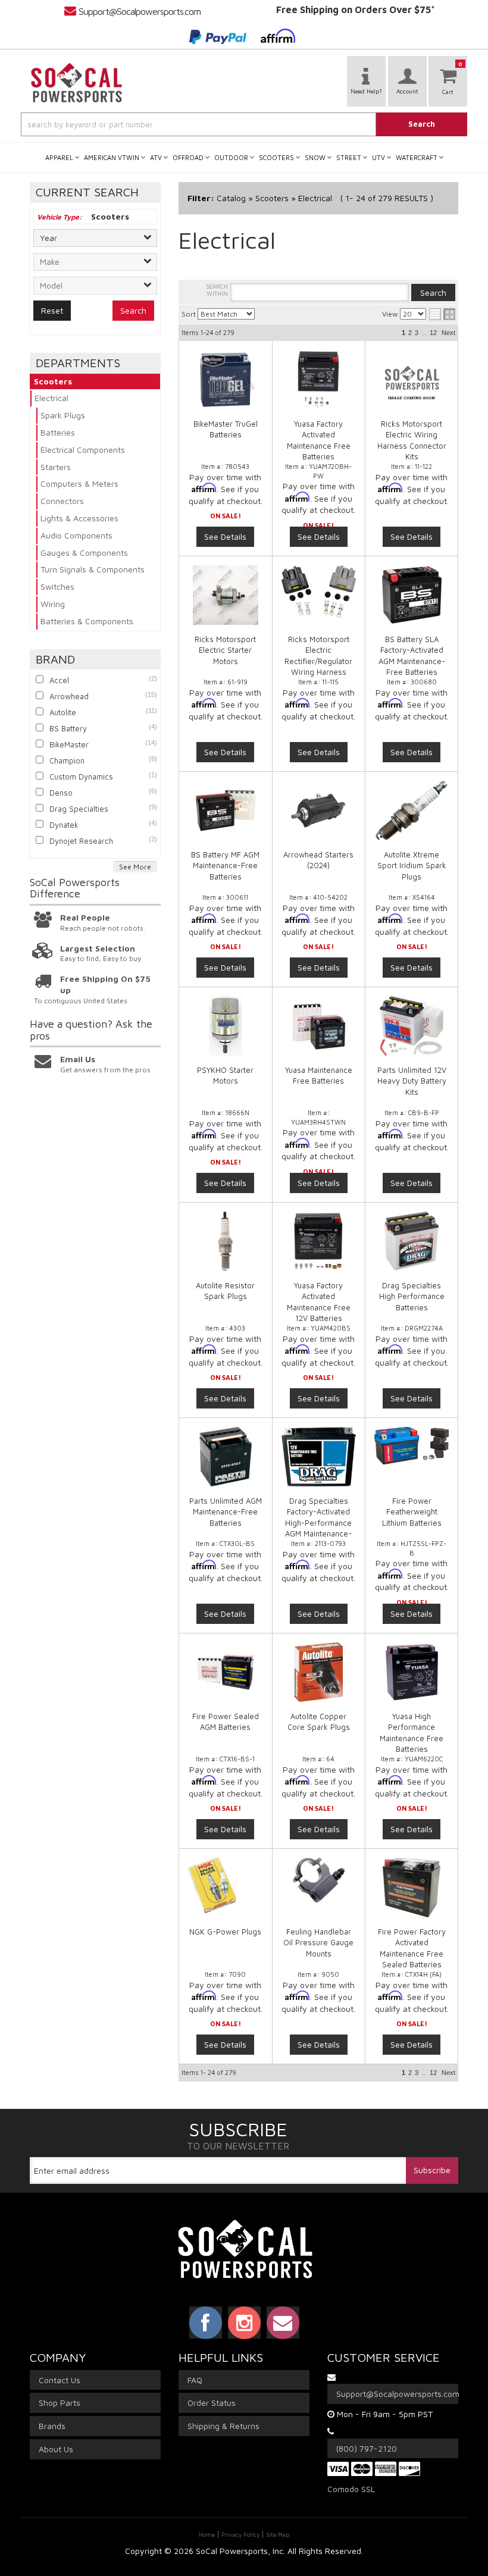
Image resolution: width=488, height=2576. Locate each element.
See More (135, 867)
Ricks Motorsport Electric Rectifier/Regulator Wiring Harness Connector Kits (318, 661)
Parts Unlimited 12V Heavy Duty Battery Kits (412, 1081)
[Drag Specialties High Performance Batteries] (412, 1241)
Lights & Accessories (79, 518)
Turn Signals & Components (93, 569)
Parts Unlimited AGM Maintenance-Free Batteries (226, 1511)
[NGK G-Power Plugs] (226, 1886)
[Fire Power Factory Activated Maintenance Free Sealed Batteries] (412, 1888)
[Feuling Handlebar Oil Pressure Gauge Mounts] (319, 1880)
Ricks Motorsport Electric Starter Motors (225, 650)
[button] (244, 124)
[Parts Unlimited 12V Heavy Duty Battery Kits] (412, 1026)
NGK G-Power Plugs (225, 1932)
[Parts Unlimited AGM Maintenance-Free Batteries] (226, 1457)
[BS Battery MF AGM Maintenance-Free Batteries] (226, 810)
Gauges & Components (84, 553)
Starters (56, 467)
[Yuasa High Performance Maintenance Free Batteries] (412, 1672)
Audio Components (76, 535)
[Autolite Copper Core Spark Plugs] (319, 1672)
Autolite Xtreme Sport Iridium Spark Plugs (412, 865)
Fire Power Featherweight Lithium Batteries (412, 1511)
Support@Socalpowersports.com (140, 11)
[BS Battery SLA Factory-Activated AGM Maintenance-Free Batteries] (412, 595)
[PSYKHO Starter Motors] (226, 1026)
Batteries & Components (87, 621)
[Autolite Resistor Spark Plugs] (226, 1241)
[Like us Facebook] (206, 2323)
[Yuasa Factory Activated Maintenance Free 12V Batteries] (319, 1241)
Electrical (51, 398)
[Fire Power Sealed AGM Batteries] (226, 1672)
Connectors (62, 501)
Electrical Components (83, 450)
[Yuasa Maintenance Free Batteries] (319, 1026)
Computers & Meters (79, 483)
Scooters (53, 381)
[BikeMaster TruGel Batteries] (226, 380)
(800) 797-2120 (367, 2448)
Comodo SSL (351, 2489)
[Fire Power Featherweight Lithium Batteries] (412, 1446)
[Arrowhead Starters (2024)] (319, 810)
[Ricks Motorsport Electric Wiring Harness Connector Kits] (412, 380)
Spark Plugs (63, 415)
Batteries (58, 432)
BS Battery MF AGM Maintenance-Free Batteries (225, 865)
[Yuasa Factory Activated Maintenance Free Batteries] (319, 380)
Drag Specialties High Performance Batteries (412, 1296)
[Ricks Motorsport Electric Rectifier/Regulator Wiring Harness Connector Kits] (319, 591)
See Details (225, 536)
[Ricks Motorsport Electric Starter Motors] (226, 595)
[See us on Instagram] (244, 2323)
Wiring (53, 604)
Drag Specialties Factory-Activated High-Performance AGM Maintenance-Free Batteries (318, 1522)
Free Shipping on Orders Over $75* (356, 10)
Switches (57, 586)
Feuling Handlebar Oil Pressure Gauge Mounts (318, 1942)
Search (133, 310)
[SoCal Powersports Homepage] (77, 83)
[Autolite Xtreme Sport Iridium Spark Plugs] (412, 810)
